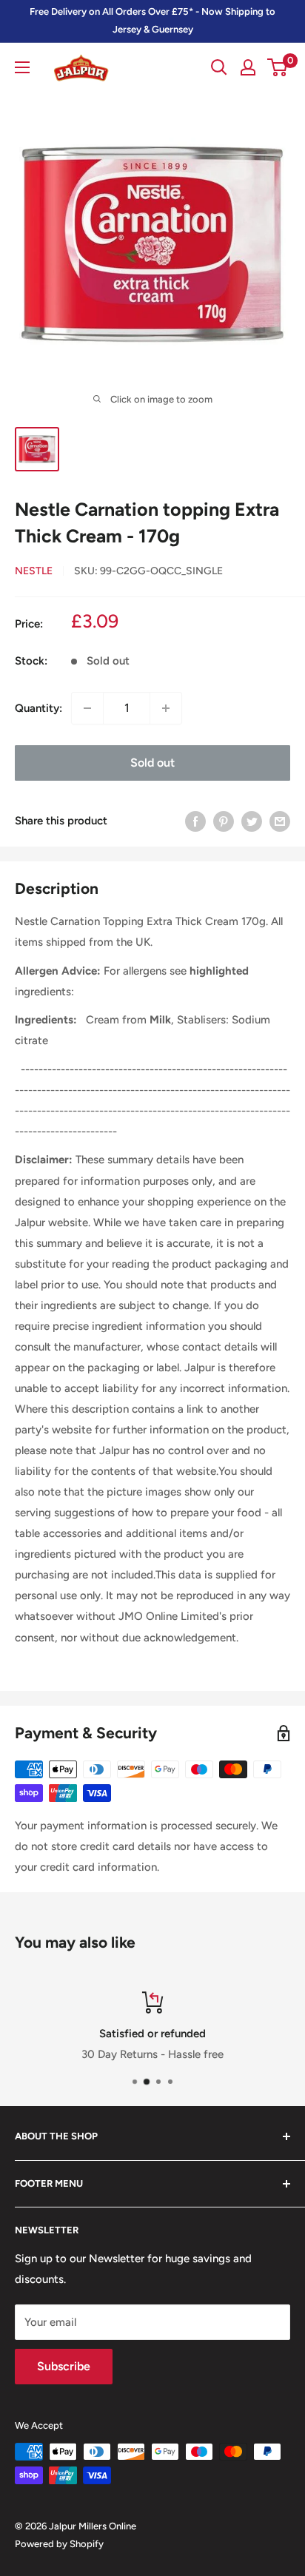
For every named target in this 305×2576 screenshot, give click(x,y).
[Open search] (219, 67)
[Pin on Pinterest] (224, 821)
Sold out (152, 763)
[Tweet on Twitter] (252, 821)
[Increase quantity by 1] (166, 708)
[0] (278, 67)
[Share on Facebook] (195, 821)
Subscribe (64, 2366)
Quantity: (38, 708)
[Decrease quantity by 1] (87, 708)
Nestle (34, 571)
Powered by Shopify (59, 2544)
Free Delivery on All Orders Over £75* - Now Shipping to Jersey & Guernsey (152, 20)
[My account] (248, 67)
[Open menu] (22, 67)
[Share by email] (280, 821)
